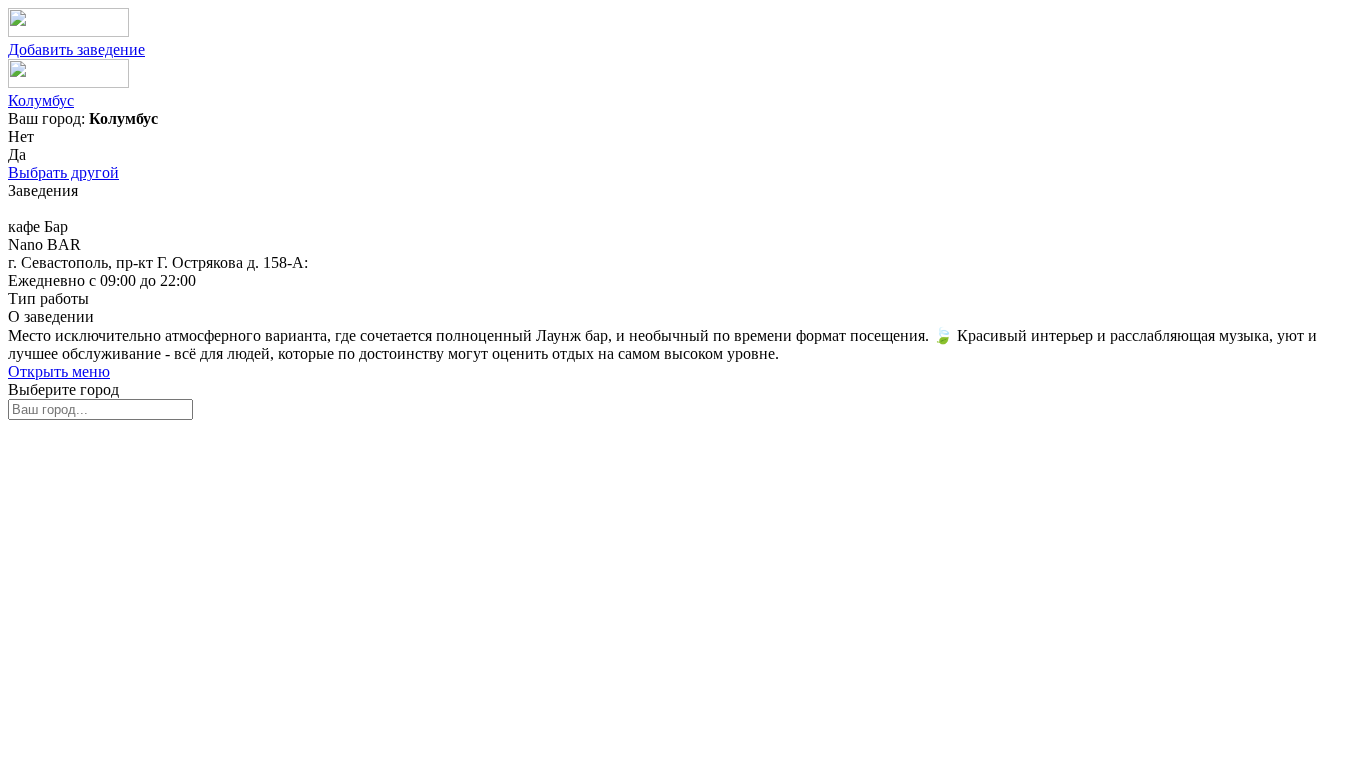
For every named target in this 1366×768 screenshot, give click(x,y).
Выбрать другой (63, 172)
